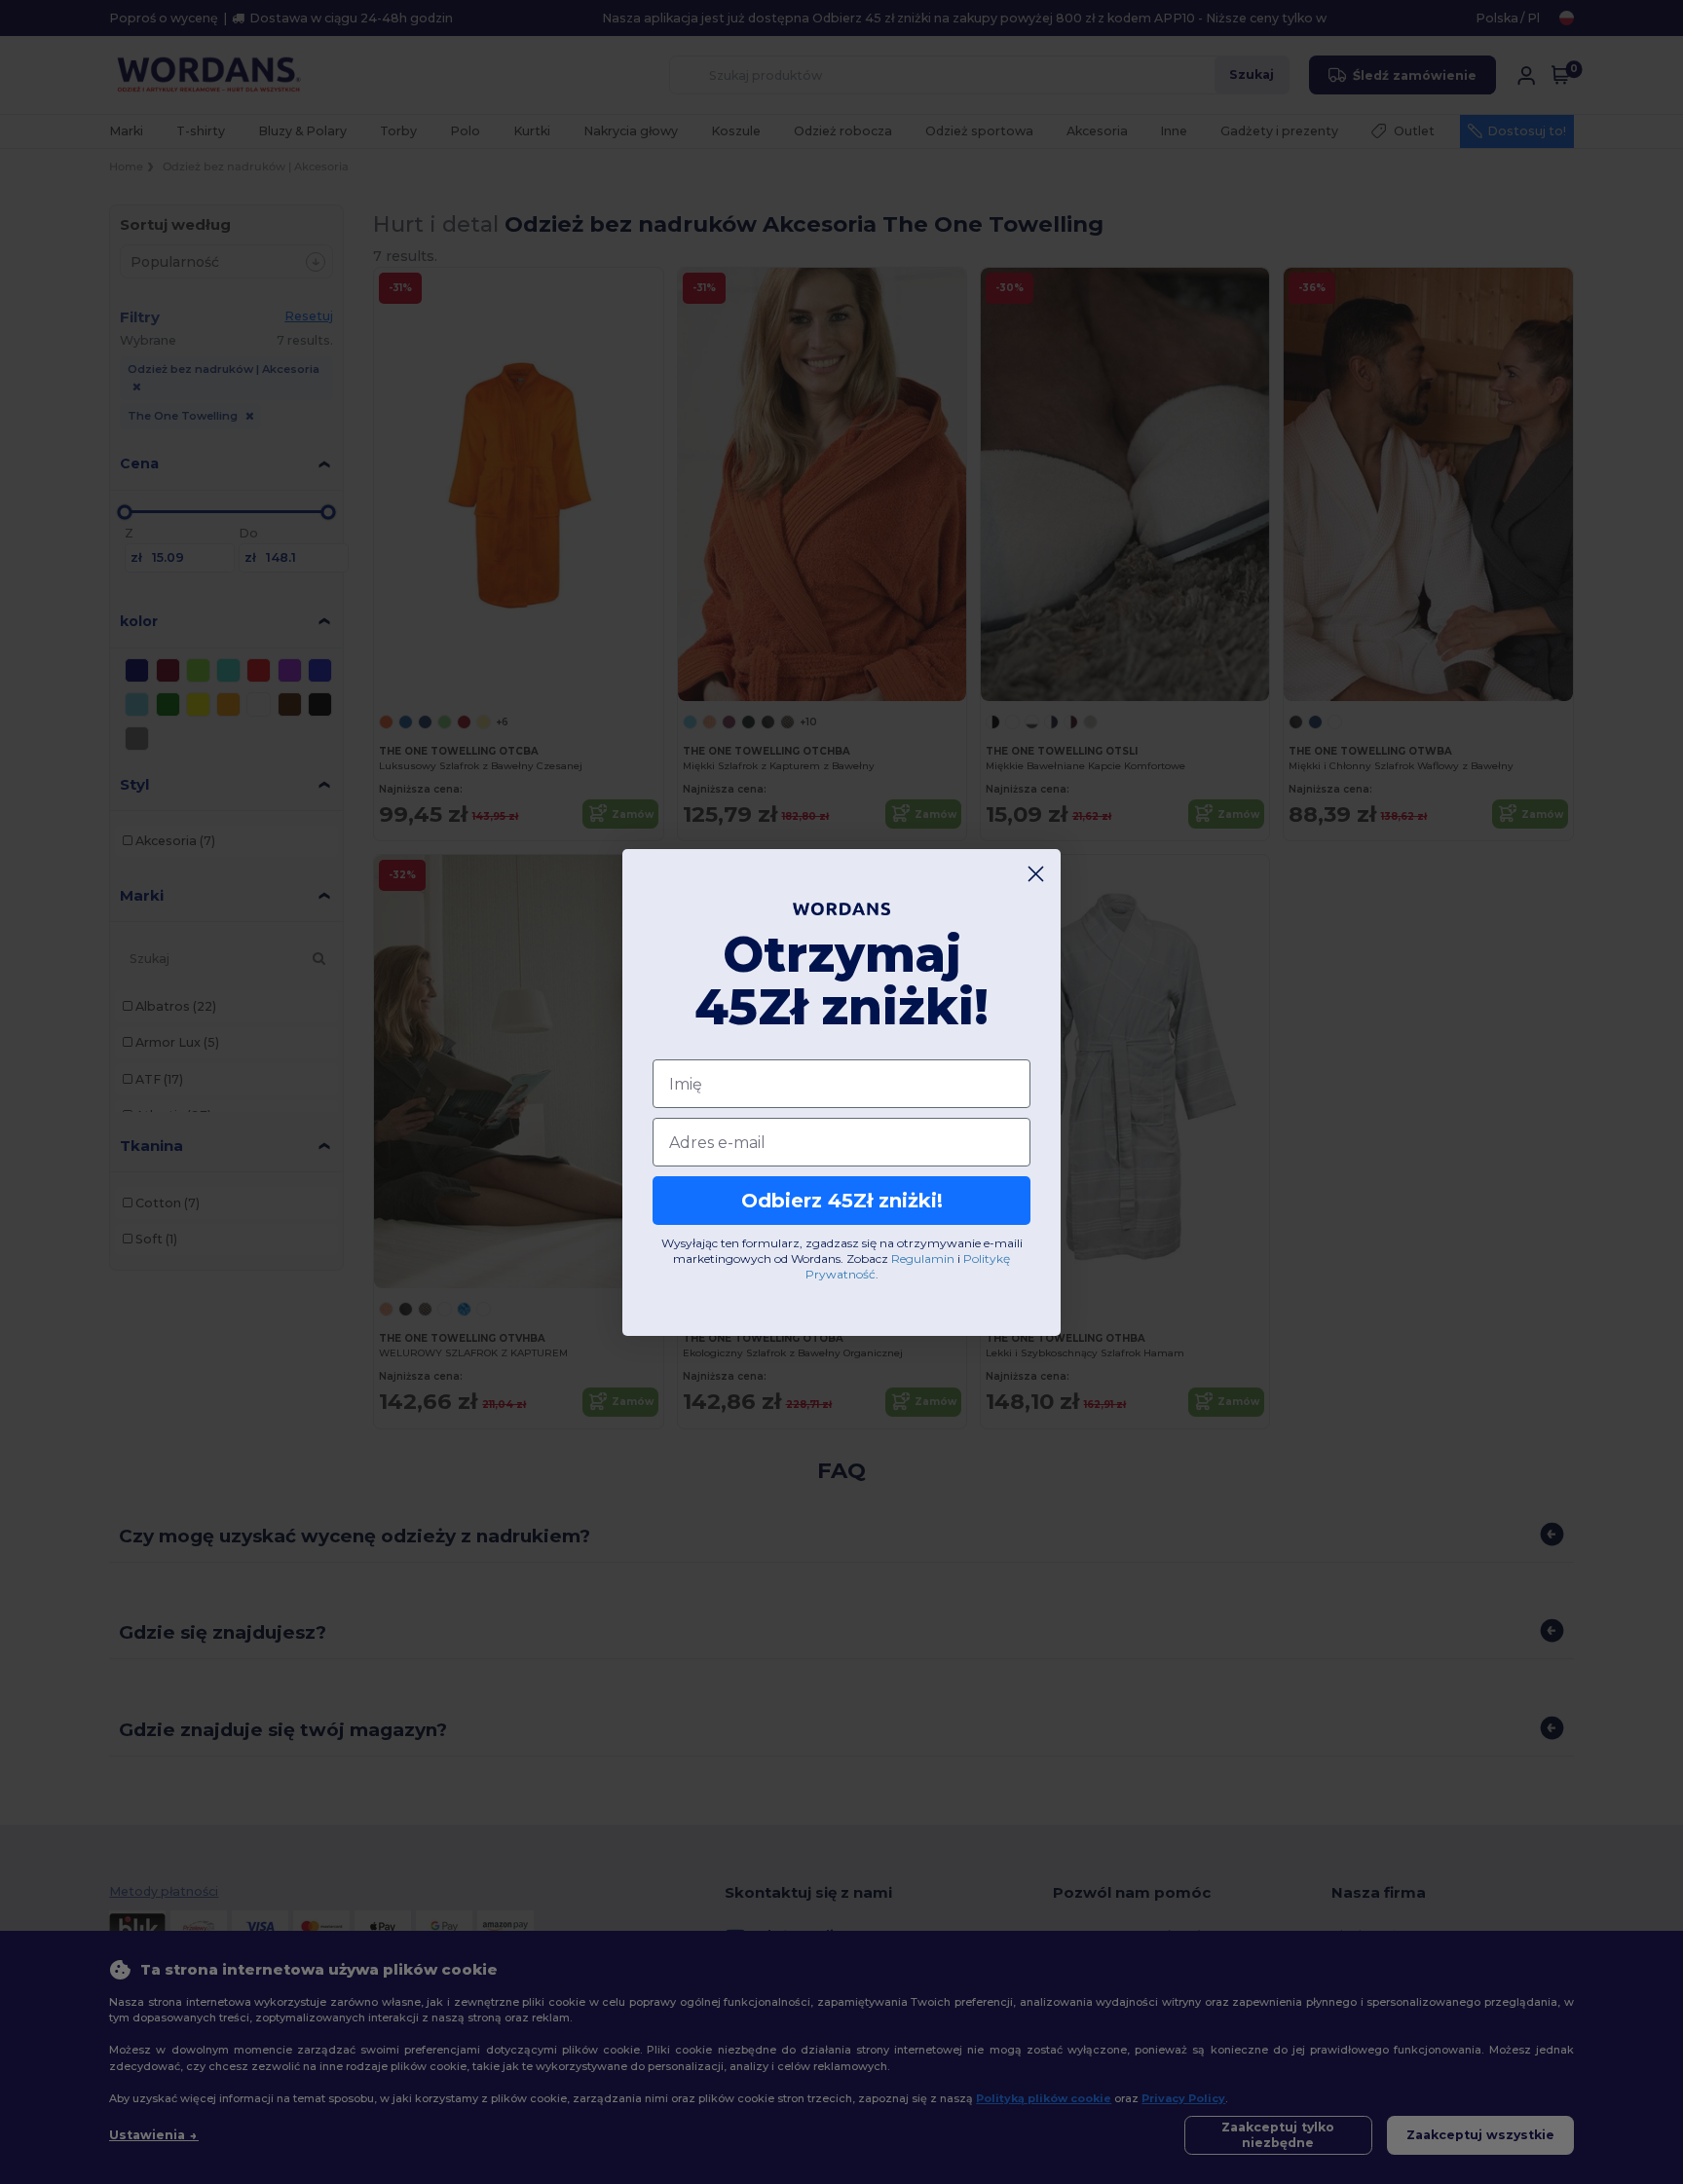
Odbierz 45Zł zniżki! (842, 1201)
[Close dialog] (1036, 874)
